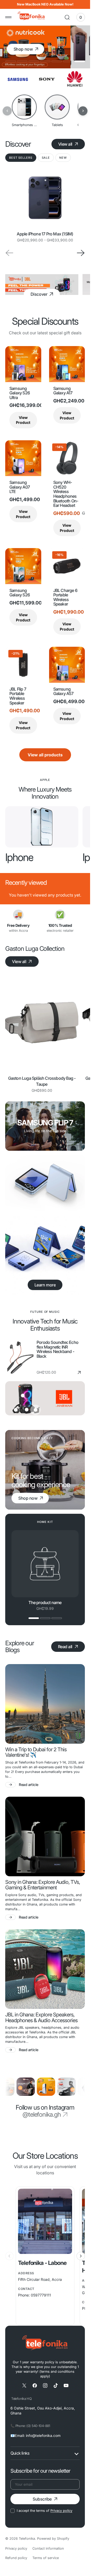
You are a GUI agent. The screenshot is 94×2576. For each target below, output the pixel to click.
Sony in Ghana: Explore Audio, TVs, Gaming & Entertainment (43, 1885)
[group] (42, 827)
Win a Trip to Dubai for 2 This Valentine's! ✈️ (36, 1753)
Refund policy (16, 2558)
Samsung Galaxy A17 (63, 391)
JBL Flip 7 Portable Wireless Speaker (18, 696)
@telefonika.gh (42, 2115)
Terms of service (46, 2558)
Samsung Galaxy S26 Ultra (20, 393)
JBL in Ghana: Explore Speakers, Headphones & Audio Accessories (41, 2018)
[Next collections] (83, 111)
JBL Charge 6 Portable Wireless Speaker (65, 597)
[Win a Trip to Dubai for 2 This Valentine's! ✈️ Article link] (45, 1704)
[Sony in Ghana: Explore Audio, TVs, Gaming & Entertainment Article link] (45, 1836)
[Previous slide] (9, 2256)
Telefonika (27, 2539)
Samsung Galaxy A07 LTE (20, 487)
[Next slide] (81, 253)
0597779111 (41, 2295)
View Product (23, 420)
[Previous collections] (7, 111)
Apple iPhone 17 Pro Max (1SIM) (45, 234)
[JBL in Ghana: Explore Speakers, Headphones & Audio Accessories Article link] (45, 1969)
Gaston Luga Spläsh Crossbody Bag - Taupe (42, 1081)
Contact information (48, 2548)
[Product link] (45, 198)
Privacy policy (61, 2511)
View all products (45, 755)
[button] (8, 17)
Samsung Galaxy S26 (20, 593)
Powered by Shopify (53, 2539)
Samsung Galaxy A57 (63, 692)
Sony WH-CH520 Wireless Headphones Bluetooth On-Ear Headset (66, 494)
